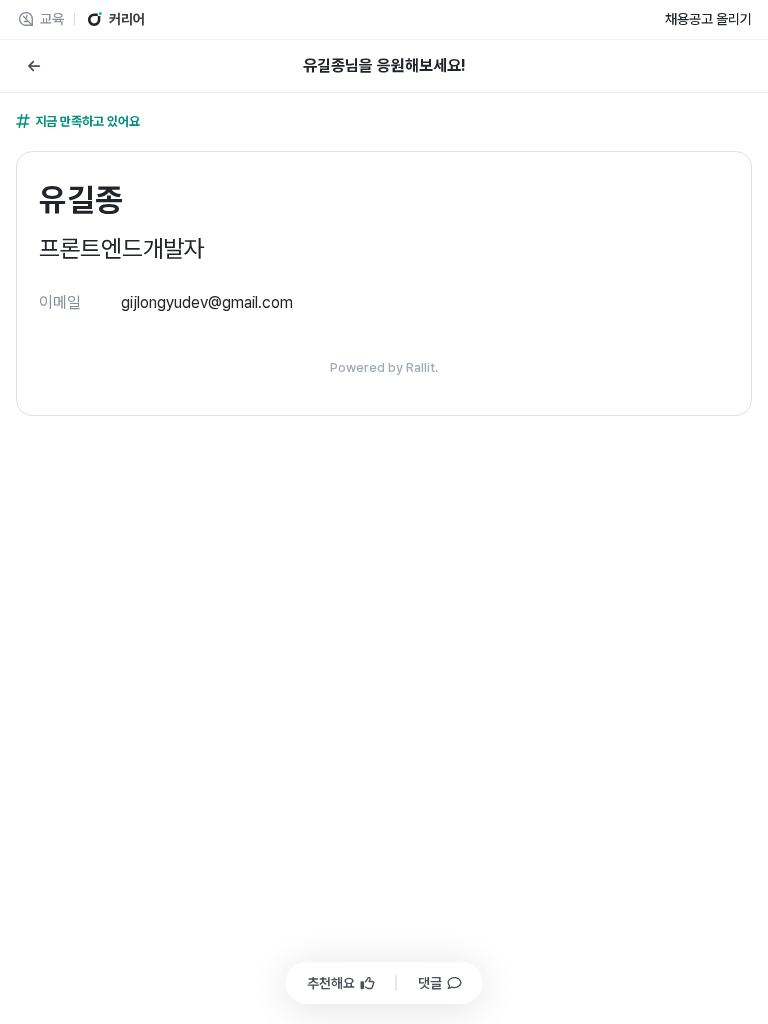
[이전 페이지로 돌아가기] (34, 66)
